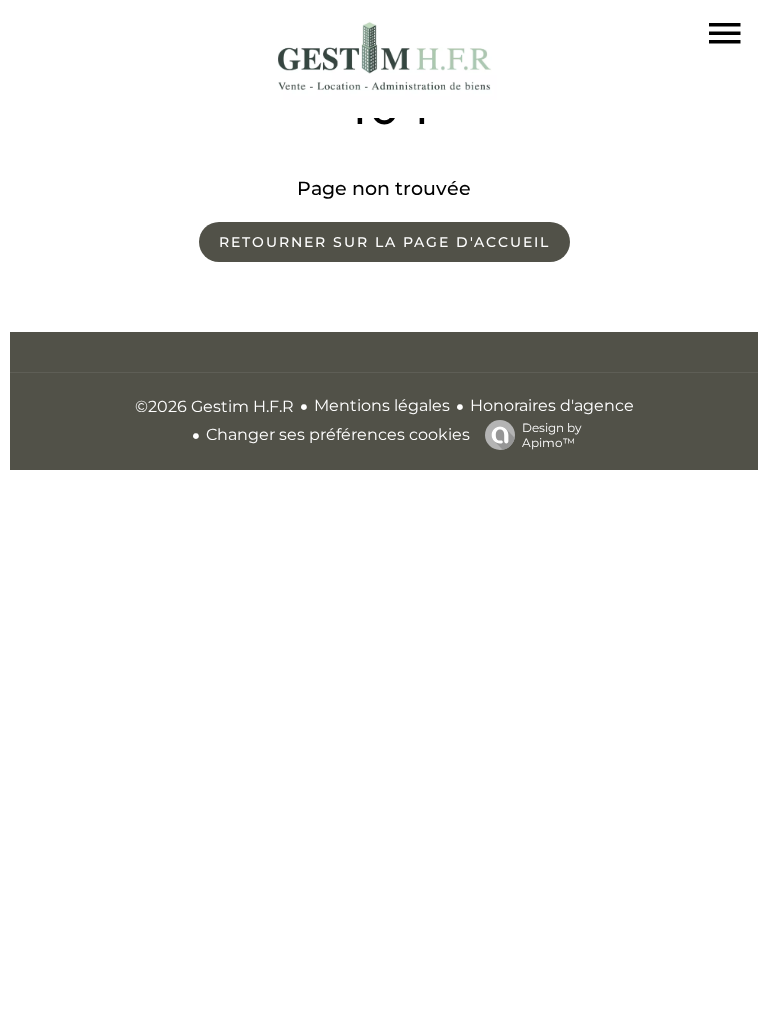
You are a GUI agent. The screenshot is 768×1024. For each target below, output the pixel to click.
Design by (552, 435)
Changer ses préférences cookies (338, 434)
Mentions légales (382, 405)
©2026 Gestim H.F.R (214, 406)
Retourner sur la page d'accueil (384, 242)
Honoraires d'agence (552, 405)
